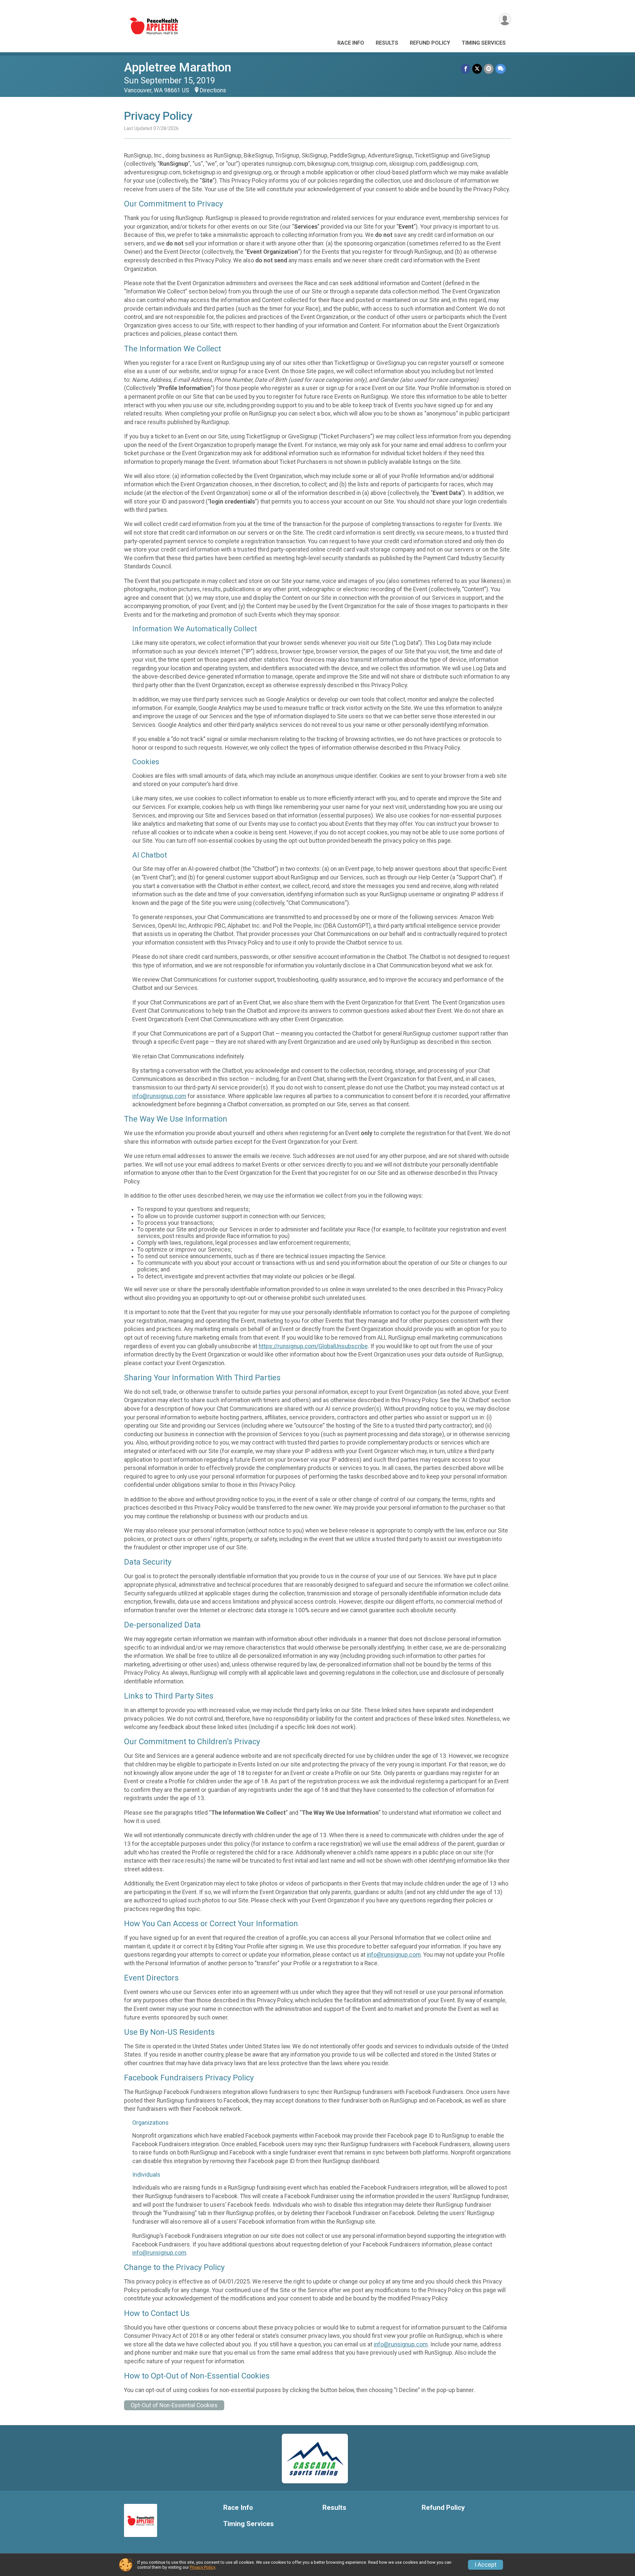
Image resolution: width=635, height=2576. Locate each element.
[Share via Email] (489, 69)
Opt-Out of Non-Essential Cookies (174, 2405)
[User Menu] (505, 19)
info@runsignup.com (159, 1096)
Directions (213, 90)
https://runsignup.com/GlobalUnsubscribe (313, 1346)
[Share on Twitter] (477, 69)
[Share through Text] (501, 69)
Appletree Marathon (178, 67)
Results (387, 43)
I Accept (486, 2565)
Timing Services (484, 43)
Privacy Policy (202, 2567)
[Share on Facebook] (466, 69)
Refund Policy (430, 43)
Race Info (351, 43)
